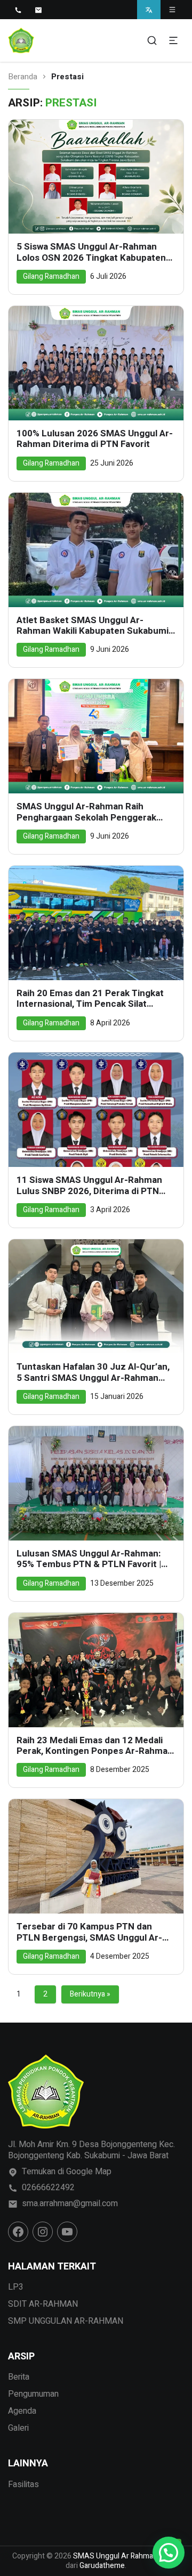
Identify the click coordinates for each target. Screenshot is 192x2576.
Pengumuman (33, 2394)
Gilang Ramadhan (51, 276)
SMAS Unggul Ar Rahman (115, 2556)
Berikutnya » (90, 1994)
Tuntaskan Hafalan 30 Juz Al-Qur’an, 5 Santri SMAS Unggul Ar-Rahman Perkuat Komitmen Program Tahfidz (93, 1373)
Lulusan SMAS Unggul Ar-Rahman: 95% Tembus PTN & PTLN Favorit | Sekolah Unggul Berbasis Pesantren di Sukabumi (92, 1559)
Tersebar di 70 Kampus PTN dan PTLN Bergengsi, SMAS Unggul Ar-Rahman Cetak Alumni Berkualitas (89, 1932)
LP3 (16, 2287)
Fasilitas (23, 2484)
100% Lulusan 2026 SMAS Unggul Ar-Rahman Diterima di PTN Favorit (95, 439)
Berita (19, 2377)
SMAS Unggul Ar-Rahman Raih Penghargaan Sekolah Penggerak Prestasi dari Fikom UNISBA (86, 812)
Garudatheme (102, 2566)
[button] (169, 2553)
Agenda (22, 2411)
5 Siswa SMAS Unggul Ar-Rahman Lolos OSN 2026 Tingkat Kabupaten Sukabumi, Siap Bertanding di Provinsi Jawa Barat (96, 252)
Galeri (18, 2428)
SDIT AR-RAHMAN (43, 2304)
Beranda (23, 77)
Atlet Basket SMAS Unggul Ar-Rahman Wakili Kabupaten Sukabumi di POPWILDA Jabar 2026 (93, 626)
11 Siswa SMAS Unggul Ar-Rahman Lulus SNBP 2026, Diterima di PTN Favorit (89, 1186)
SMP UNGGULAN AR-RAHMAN (66, 2321)
